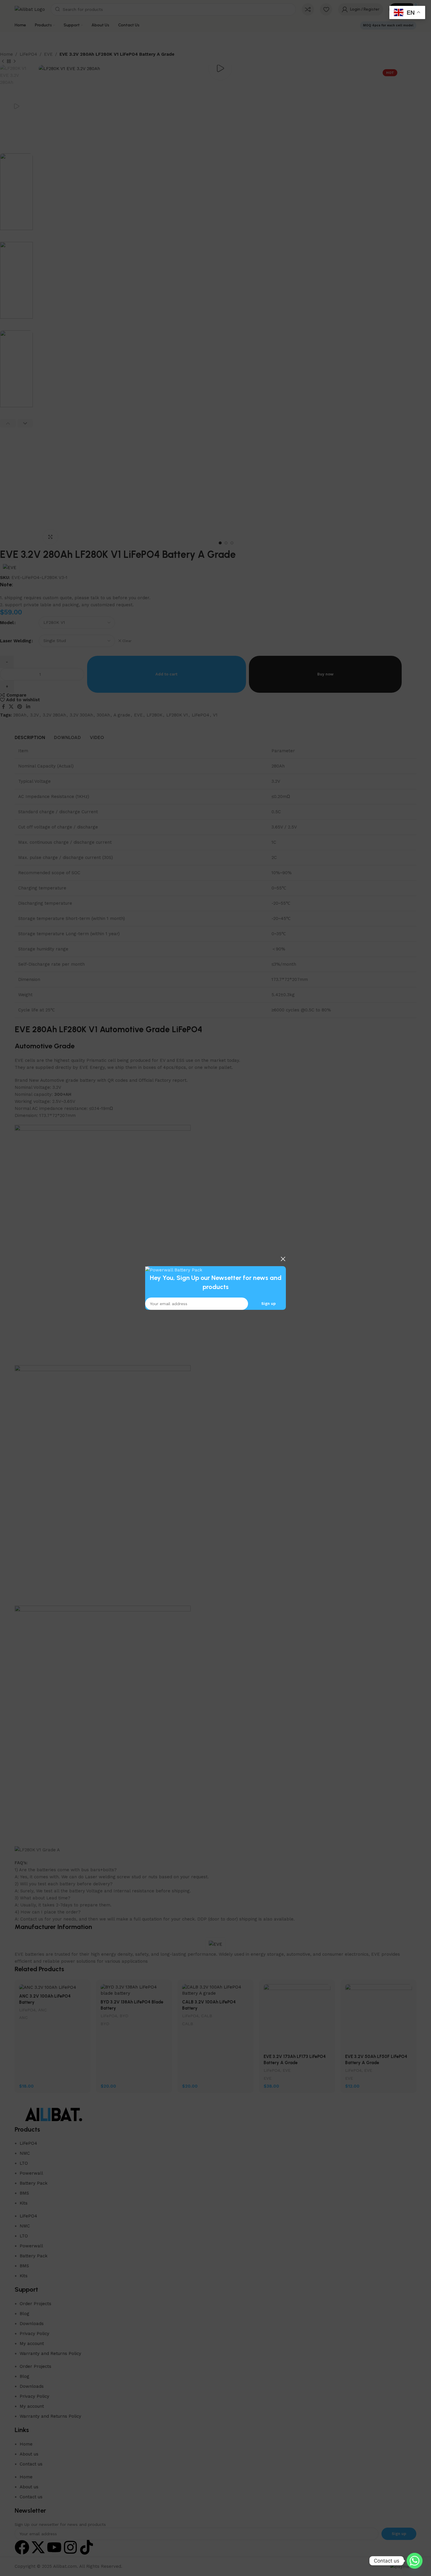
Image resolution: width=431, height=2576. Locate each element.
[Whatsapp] (415, 2561)
